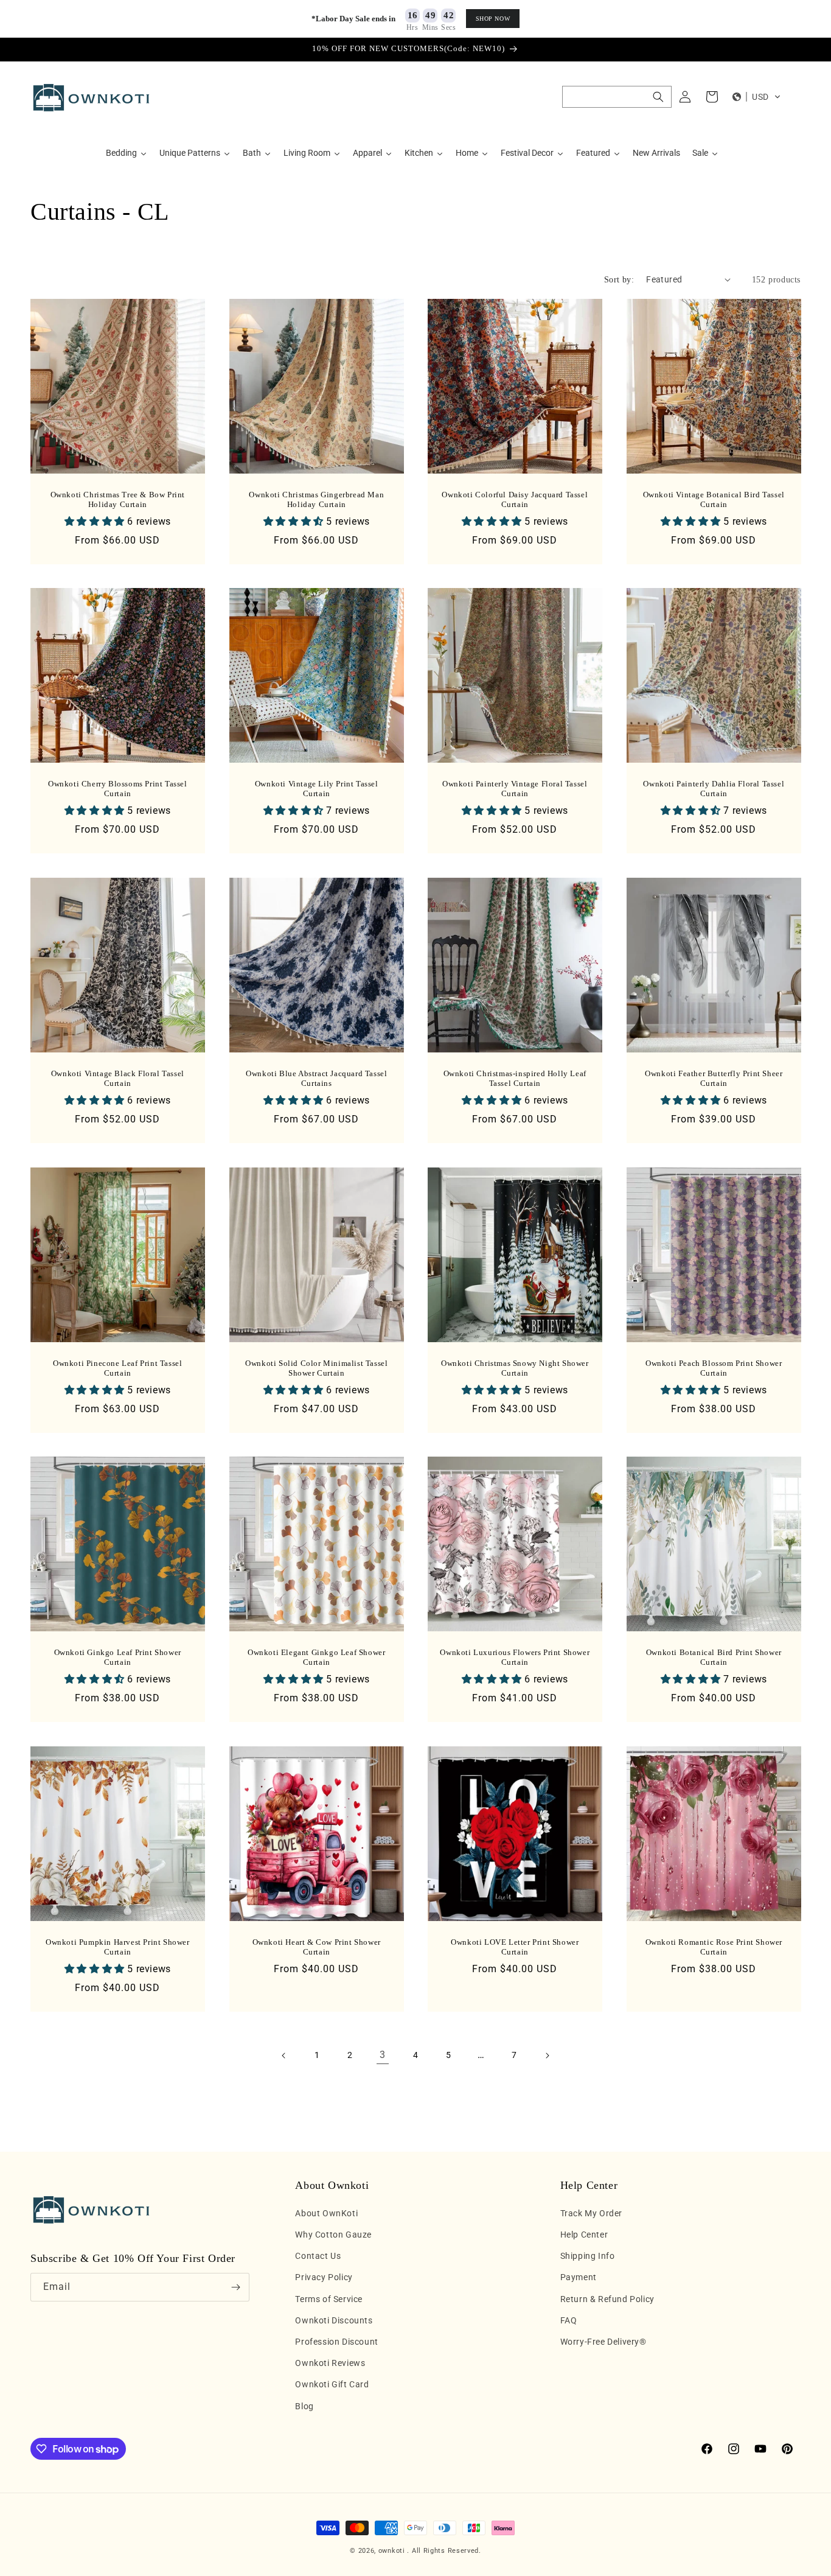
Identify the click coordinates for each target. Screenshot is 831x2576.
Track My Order (591, 2213)
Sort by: (619, 280)
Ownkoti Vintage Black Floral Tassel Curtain (118, 1078)
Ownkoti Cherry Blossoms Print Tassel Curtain (118, 789)
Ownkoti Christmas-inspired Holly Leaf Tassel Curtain (515, 1078)
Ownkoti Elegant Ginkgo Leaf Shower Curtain (316, 1657)
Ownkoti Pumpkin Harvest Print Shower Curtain (118, 1947)
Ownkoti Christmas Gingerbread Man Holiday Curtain (316, 499)
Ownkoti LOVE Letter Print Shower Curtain (515, 1947)
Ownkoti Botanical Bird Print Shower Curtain (713, 1657)
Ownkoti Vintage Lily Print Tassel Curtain (316, 789)
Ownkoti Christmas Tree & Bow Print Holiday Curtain (118, 499)
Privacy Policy (324, 2277)
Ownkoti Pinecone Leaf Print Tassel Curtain (117, 1368)
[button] (617, 97)
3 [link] (383, 2055)
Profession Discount (336, 2342)
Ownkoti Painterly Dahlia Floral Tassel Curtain (714, 789)
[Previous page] (284, 2056)
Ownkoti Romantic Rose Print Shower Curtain (713, 1947)
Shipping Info (588, 2256)
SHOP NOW (493, 19)
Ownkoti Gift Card (332, 2384)
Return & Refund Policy (607, 2299)
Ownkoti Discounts (334, 2320)
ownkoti (392, 2551)
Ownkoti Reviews (330, 2363)
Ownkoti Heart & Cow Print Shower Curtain (316, 1947)
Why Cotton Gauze (333, 2235)
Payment (579, 2277)
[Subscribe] (235, 2287)
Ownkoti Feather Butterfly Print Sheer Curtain (714, 1078)
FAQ (569, 2320)
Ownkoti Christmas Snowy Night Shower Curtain (515, 1368)
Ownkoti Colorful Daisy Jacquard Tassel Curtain (515, 499)
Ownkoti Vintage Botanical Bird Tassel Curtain (713, 499)
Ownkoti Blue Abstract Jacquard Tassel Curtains (316, 1078)
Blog (304, 2406)
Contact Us (318, 2256)
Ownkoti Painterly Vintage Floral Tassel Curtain (515, 789)
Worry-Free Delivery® (603, 2342)
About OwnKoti (326, 2213)
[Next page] (547, 2056)
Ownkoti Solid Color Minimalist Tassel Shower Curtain (316, 1368)
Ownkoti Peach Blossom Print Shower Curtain (714, 1368)
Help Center (584, 2235)
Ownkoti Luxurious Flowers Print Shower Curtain (515, 1657)
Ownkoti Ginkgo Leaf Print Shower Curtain (118, 1657)
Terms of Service (329, 2299)
